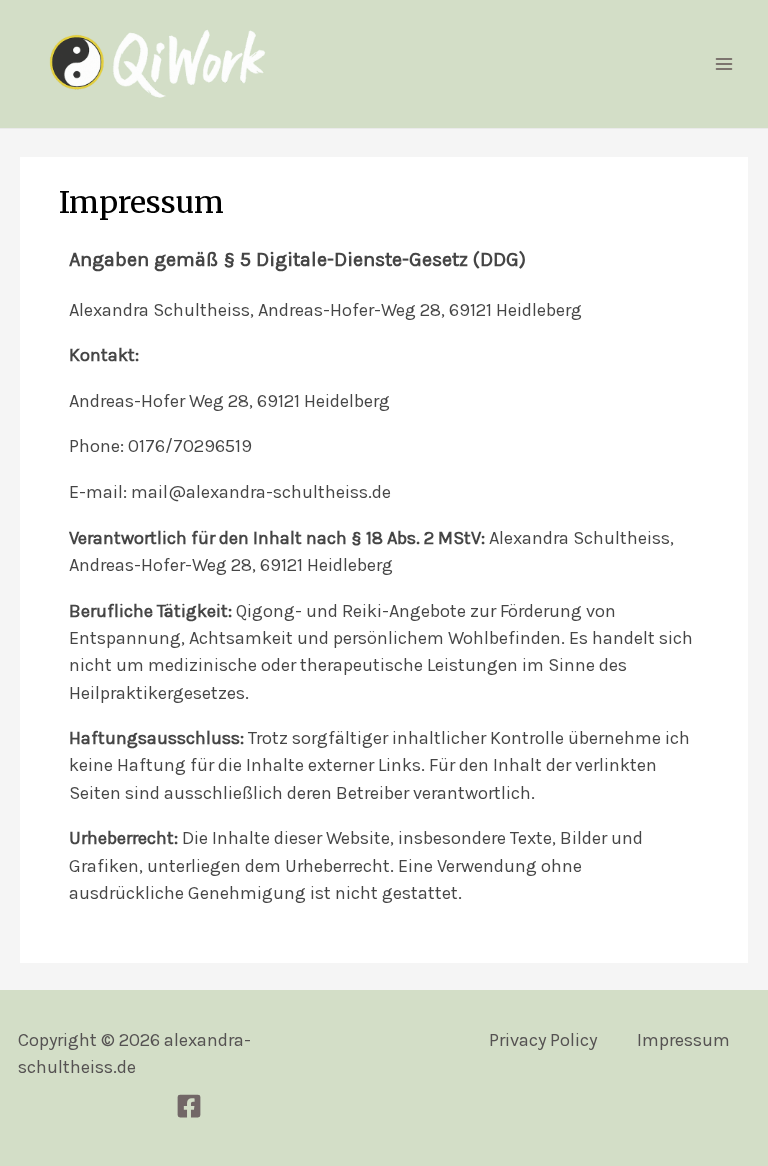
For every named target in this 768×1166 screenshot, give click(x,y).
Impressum (683, 1040)
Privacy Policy (543, 1040)
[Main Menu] (724, 64)
